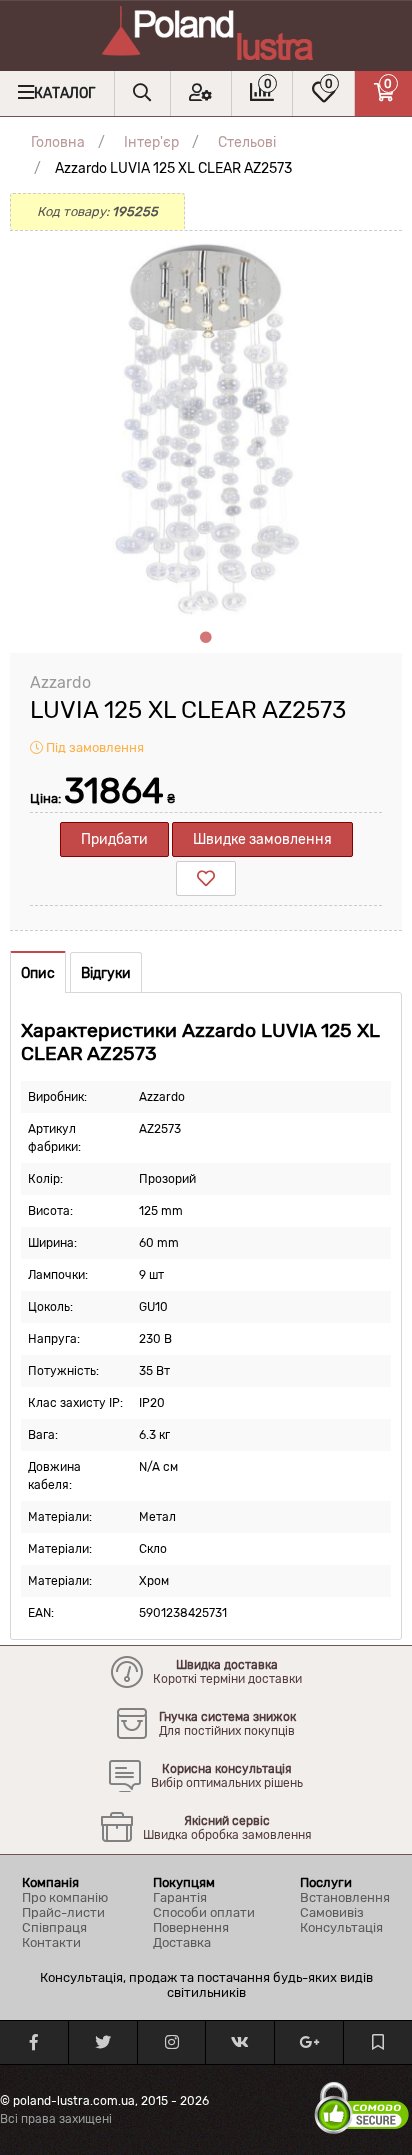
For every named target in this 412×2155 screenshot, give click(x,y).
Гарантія (180, 1897)
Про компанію (65, 1897)
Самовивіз (332, 1912)
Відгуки (106, 973)
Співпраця (54, 1927)
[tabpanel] (206, 427)
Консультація (341, 1927)
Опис (38, 973)
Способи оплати (204, 1912)
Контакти (51, 1942)
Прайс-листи (63, 1912)
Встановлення (345, 1897)
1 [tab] (206, 638)
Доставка (182, 1942)
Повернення (191, 1927)
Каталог (64, 93)
